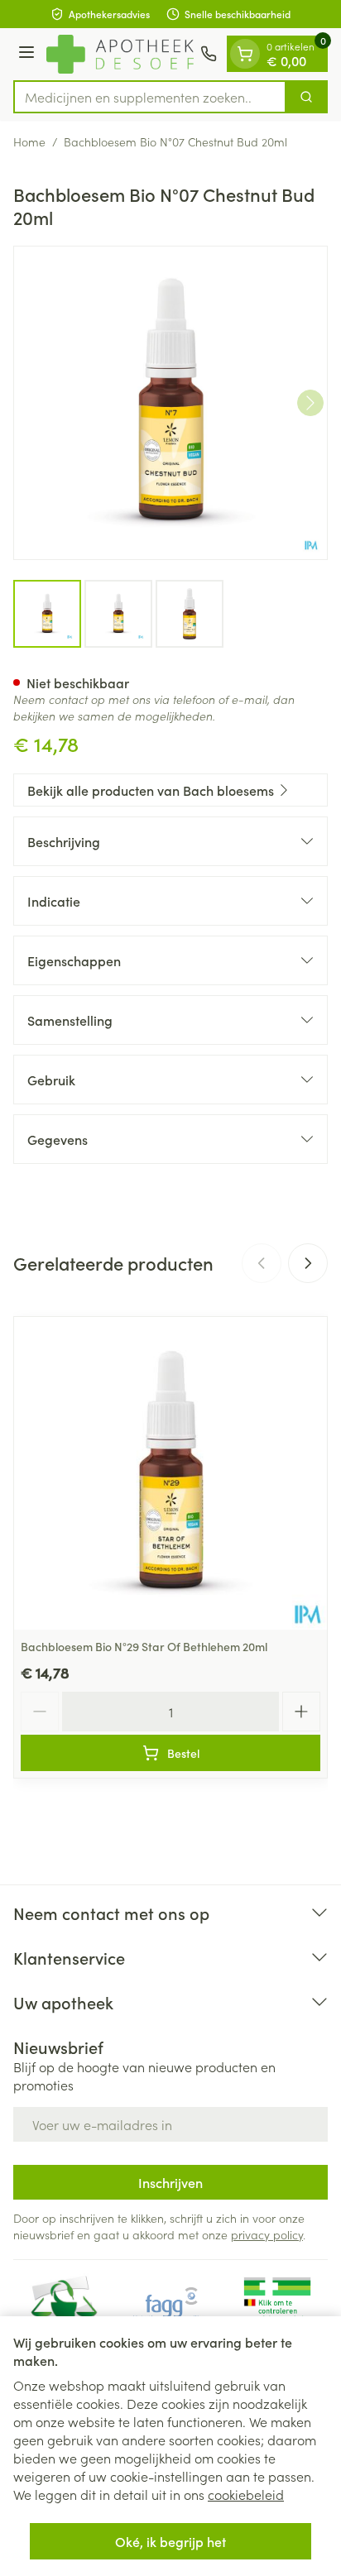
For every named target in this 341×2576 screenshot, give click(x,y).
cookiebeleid (246, 2494)
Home (29, 141)
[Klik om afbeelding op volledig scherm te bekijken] (170, 403)
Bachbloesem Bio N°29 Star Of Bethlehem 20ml (144, 1646)
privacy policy (267, 2234)
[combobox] (150, 97)
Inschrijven (170, 2182)
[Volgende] (310, 403)
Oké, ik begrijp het (170, 2541)
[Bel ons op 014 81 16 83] (209, 54)
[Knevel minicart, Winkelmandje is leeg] (245, 54)
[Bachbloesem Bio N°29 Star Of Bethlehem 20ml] (170, 1473)
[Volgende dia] (308, 1263)
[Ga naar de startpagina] (120, 54)
